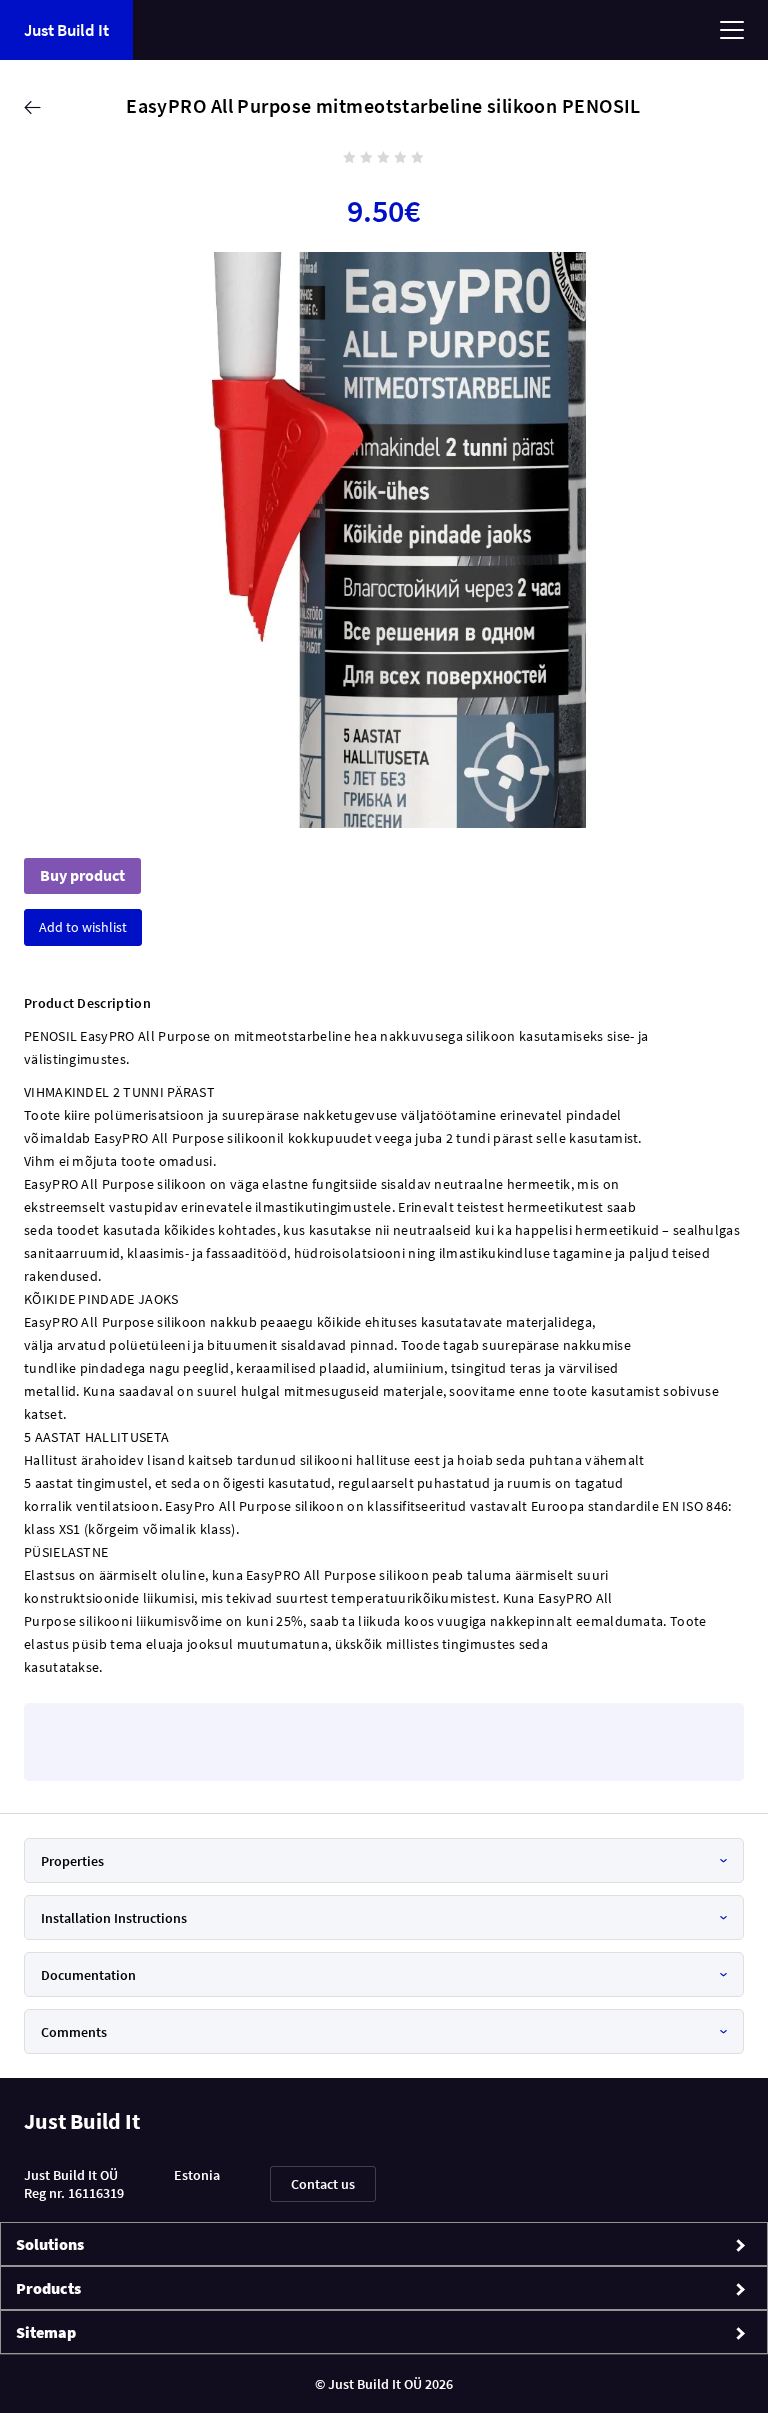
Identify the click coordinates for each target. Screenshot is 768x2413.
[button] (83, 927)
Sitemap (46, 2332)
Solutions (50, 2244)
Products (48, 2288)
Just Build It (66, 30)
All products (35, 107)
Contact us (323, 2184)
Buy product (82, 875)
